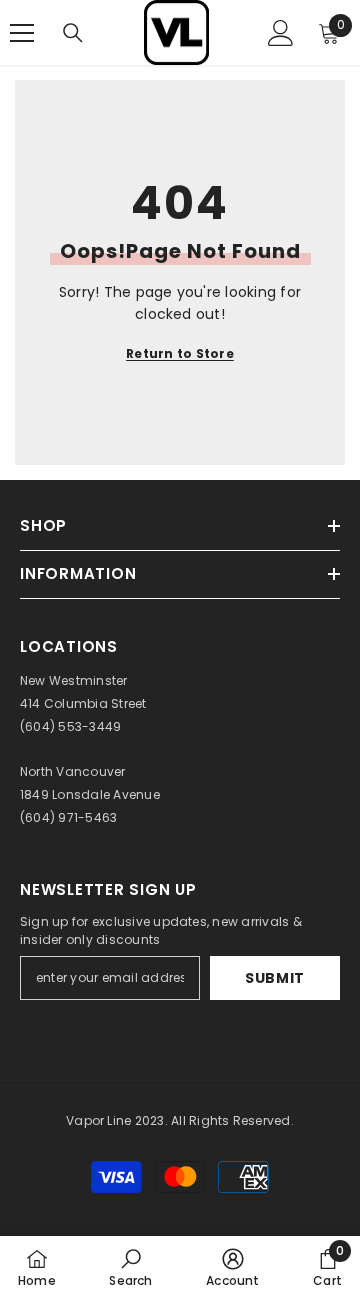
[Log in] (281, 33)
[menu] (22, 33)
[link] (130, 1267)
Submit (275, 978)
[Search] (73, 33)
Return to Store (180, 353)
